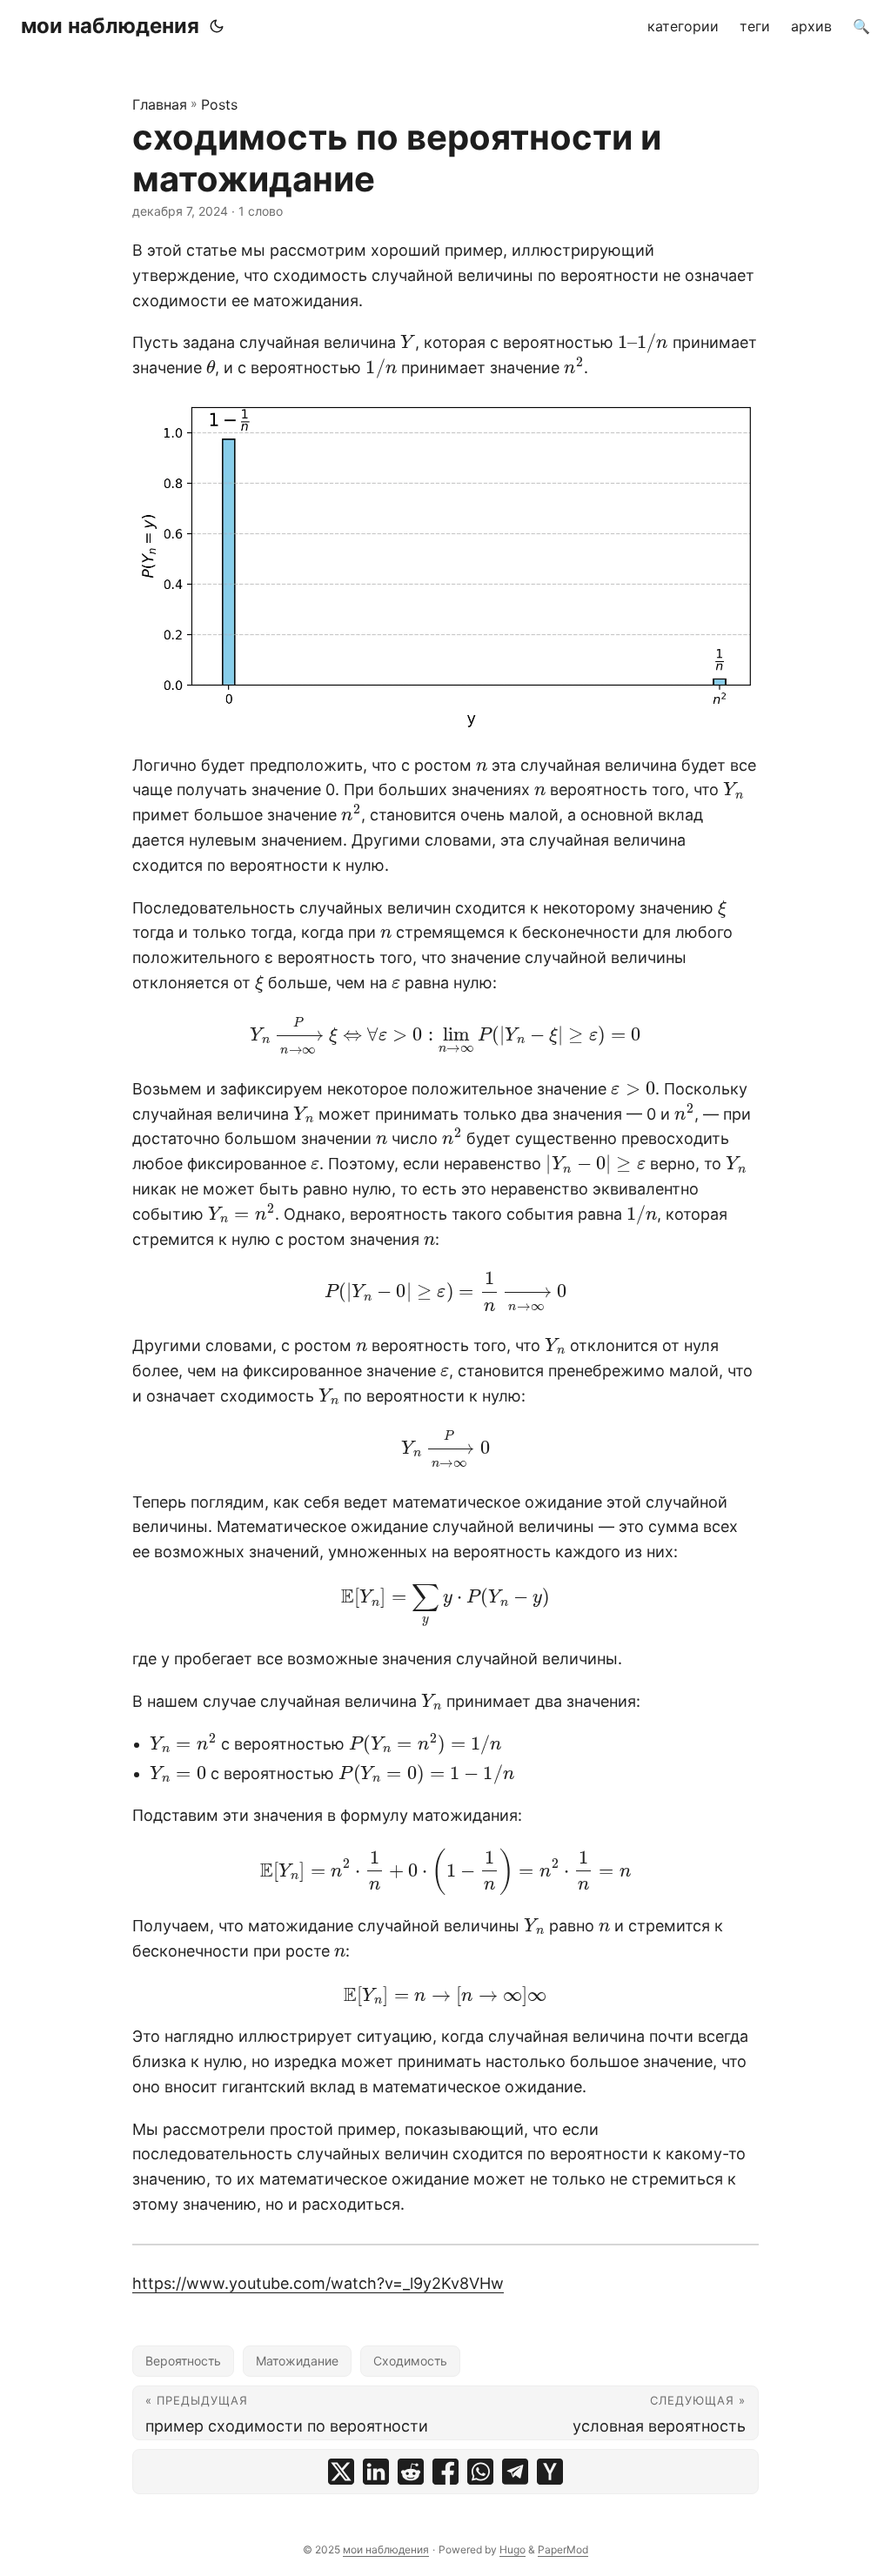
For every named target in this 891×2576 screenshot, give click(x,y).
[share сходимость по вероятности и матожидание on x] (341, 2472)
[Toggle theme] (217, 26)
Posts (219, 104)
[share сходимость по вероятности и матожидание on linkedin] (376, 2472)
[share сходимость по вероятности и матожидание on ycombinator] (550, 2472)
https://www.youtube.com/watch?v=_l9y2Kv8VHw (318, 2283)
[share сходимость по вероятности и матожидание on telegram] (515, 2472)
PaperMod (563, 2549)
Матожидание (297, 2361)
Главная (160, 104)
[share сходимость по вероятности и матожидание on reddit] (411, 2472)
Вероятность (183, 2361)
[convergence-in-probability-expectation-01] (445, 567)
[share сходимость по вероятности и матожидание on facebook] (445, 2472)
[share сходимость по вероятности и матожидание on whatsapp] (480, 2472)
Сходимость (410, 2361)
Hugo (512, 2549)
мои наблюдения (110, 26)
